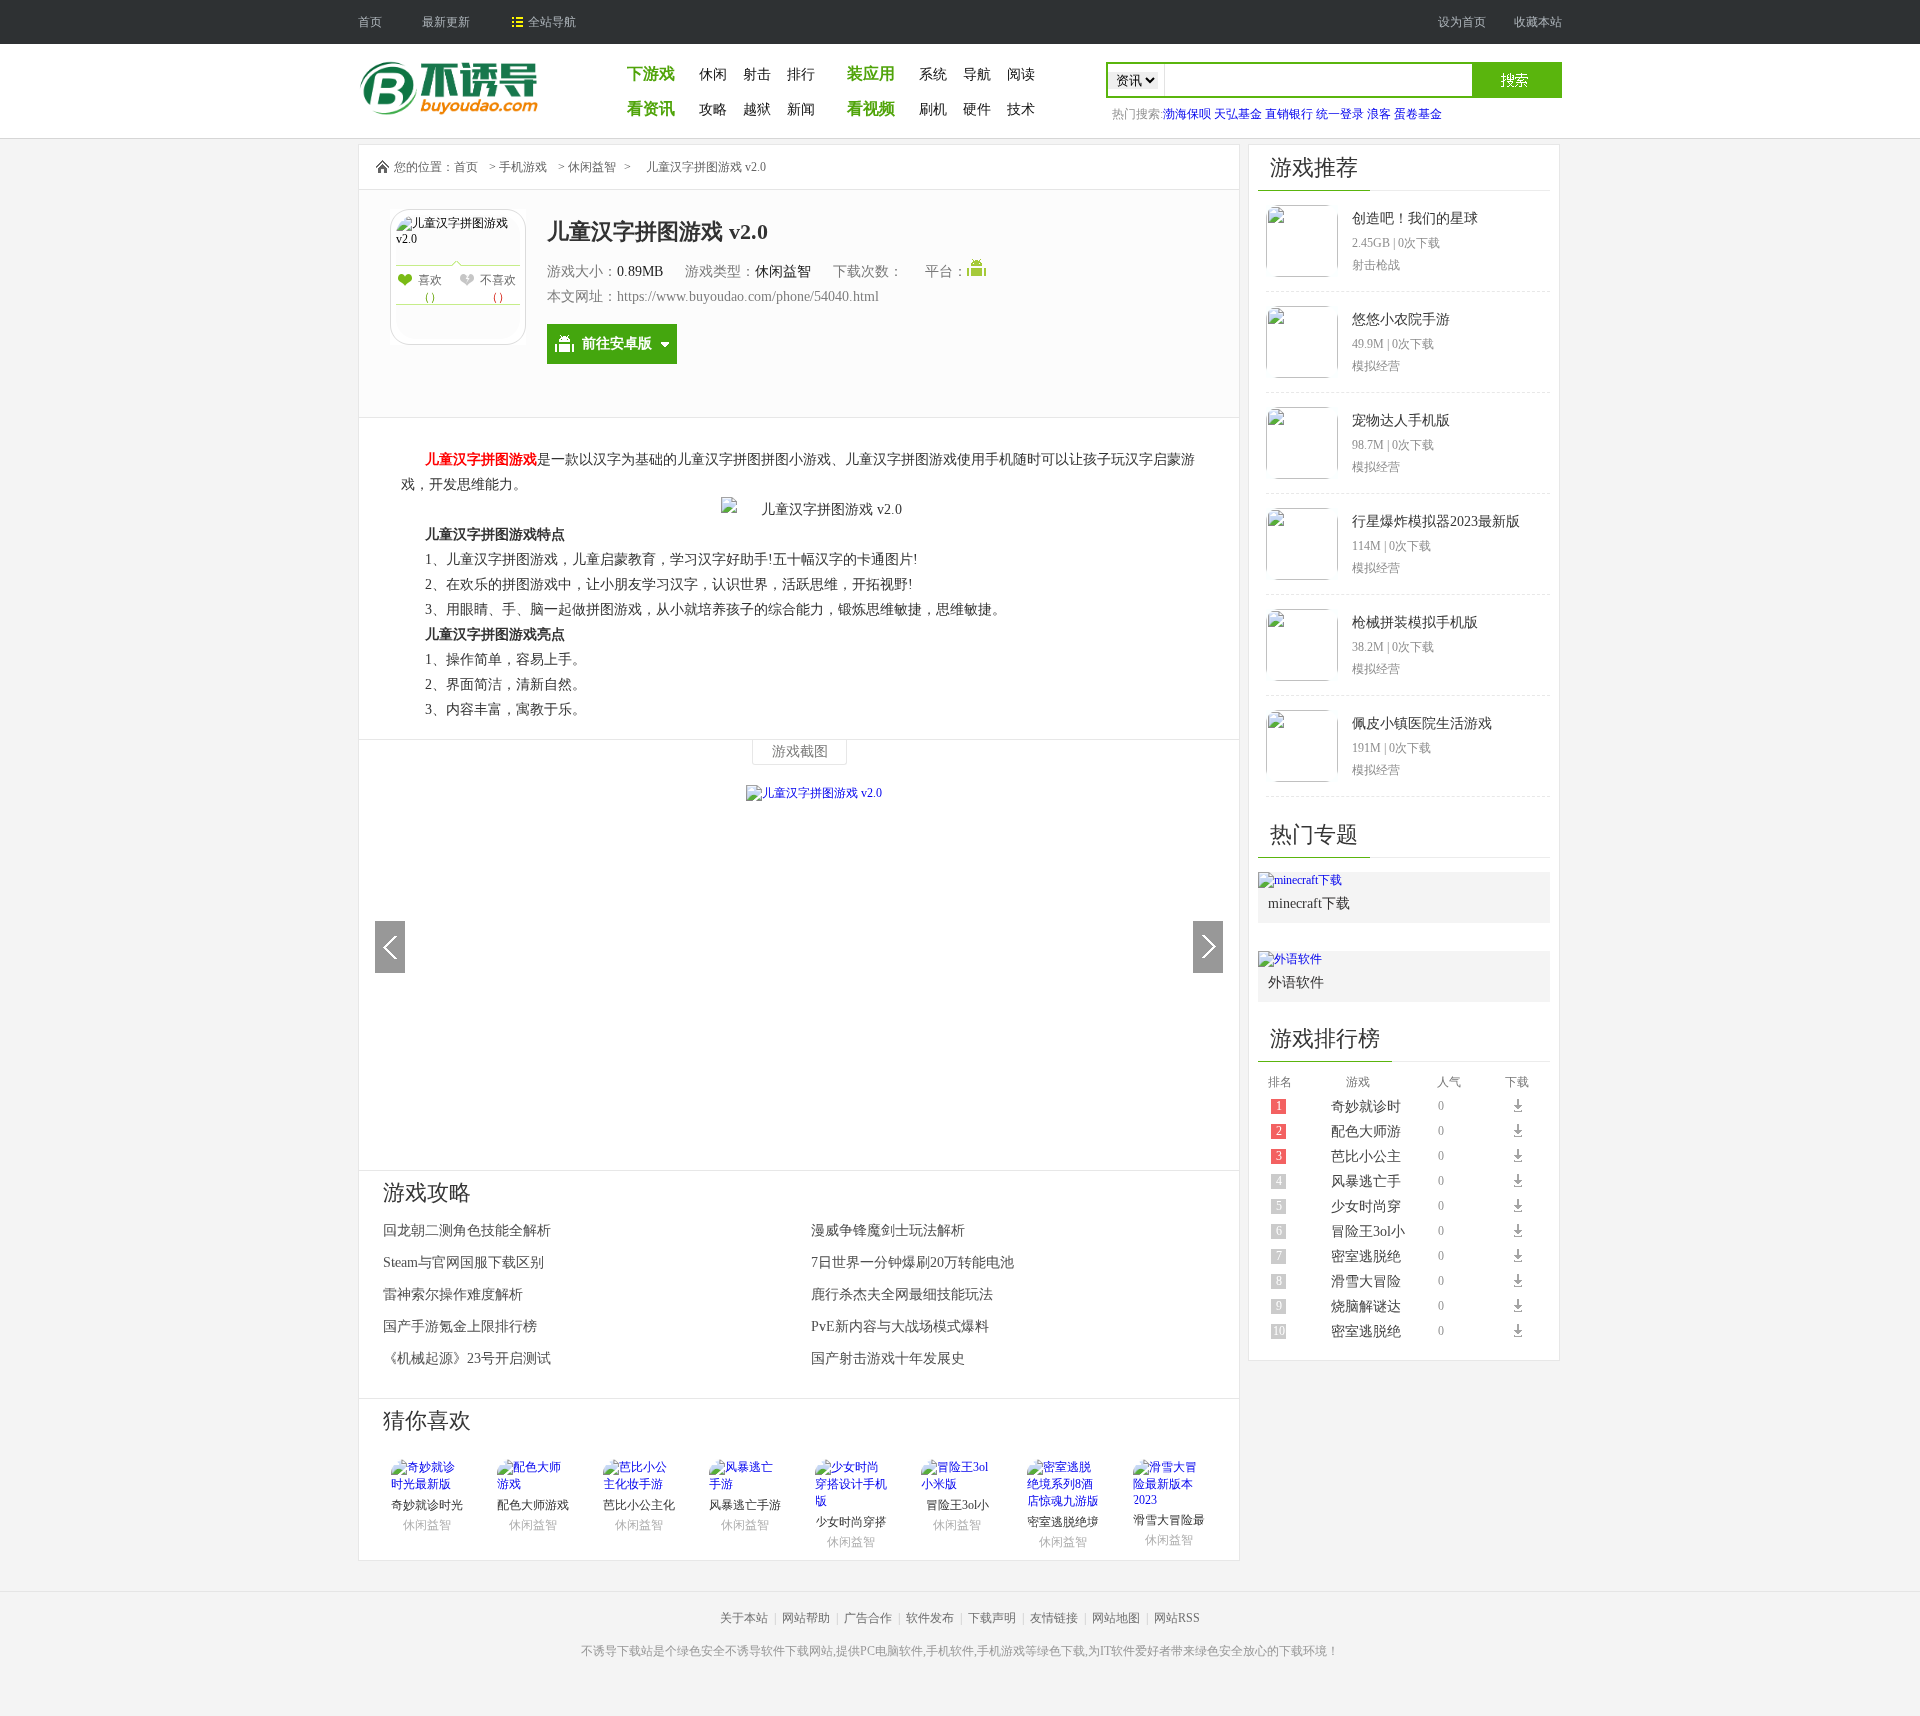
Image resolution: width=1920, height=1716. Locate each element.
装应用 (871, 73)
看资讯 (651, 108)
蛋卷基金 (1418, 114)
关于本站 (744, 1618)
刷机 (933, 109)
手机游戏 (523, 167)
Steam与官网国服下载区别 (463, 1262)
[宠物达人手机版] (1302, 475)
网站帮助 (806, 1618)
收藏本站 (1538, 22)
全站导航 (552, 22)
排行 (801, 74)
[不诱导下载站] (449, 112)
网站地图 (1116, 1618)
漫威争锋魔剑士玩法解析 (888, 1230)
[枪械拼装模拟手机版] (1302, 677)
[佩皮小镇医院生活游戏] (1302, 778)
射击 (757, 74)
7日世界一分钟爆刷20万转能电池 (912, 1262)
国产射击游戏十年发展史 (888, 1358)
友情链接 (1054, 1618)
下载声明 (992, 1618)
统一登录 (1340, 114)
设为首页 (1462, 22)
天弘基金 (1238, 114)
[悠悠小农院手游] (1302, 374)
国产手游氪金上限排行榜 (460, 1326)
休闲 (713, 74)
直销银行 (1289, 114)
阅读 (1021, 74)
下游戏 (651, 73)
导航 (977, 74)
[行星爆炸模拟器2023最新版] (1302, 576)
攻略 (713, 109)
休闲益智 (592, 167)
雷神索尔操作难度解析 (453, 1294)
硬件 (977, 109)
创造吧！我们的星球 (1415, 218)
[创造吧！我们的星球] (1302, 273)
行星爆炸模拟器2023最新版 (1436, 521)
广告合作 (868, 1618)
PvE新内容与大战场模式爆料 (900, 1326)
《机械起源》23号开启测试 (467, 1358)
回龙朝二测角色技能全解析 (467, 1230)
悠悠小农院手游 (1401, 319)
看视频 (871, 108)
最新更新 (446, 22)
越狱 (757, 109)
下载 (1520, 1106)
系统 (933, 74)
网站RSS (1177, 1618)
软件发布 (930, 1618)
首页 (370, 22)
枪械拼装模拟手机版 (1415, 622)
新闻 (801, 109)
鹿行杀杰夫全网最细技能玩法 (902, 1294)
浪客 (1379, 114)
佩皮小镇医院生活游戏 (1422, 723)
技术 (1021, 109)
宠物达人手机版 (1401, 420)
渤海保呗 (1187, 114)
